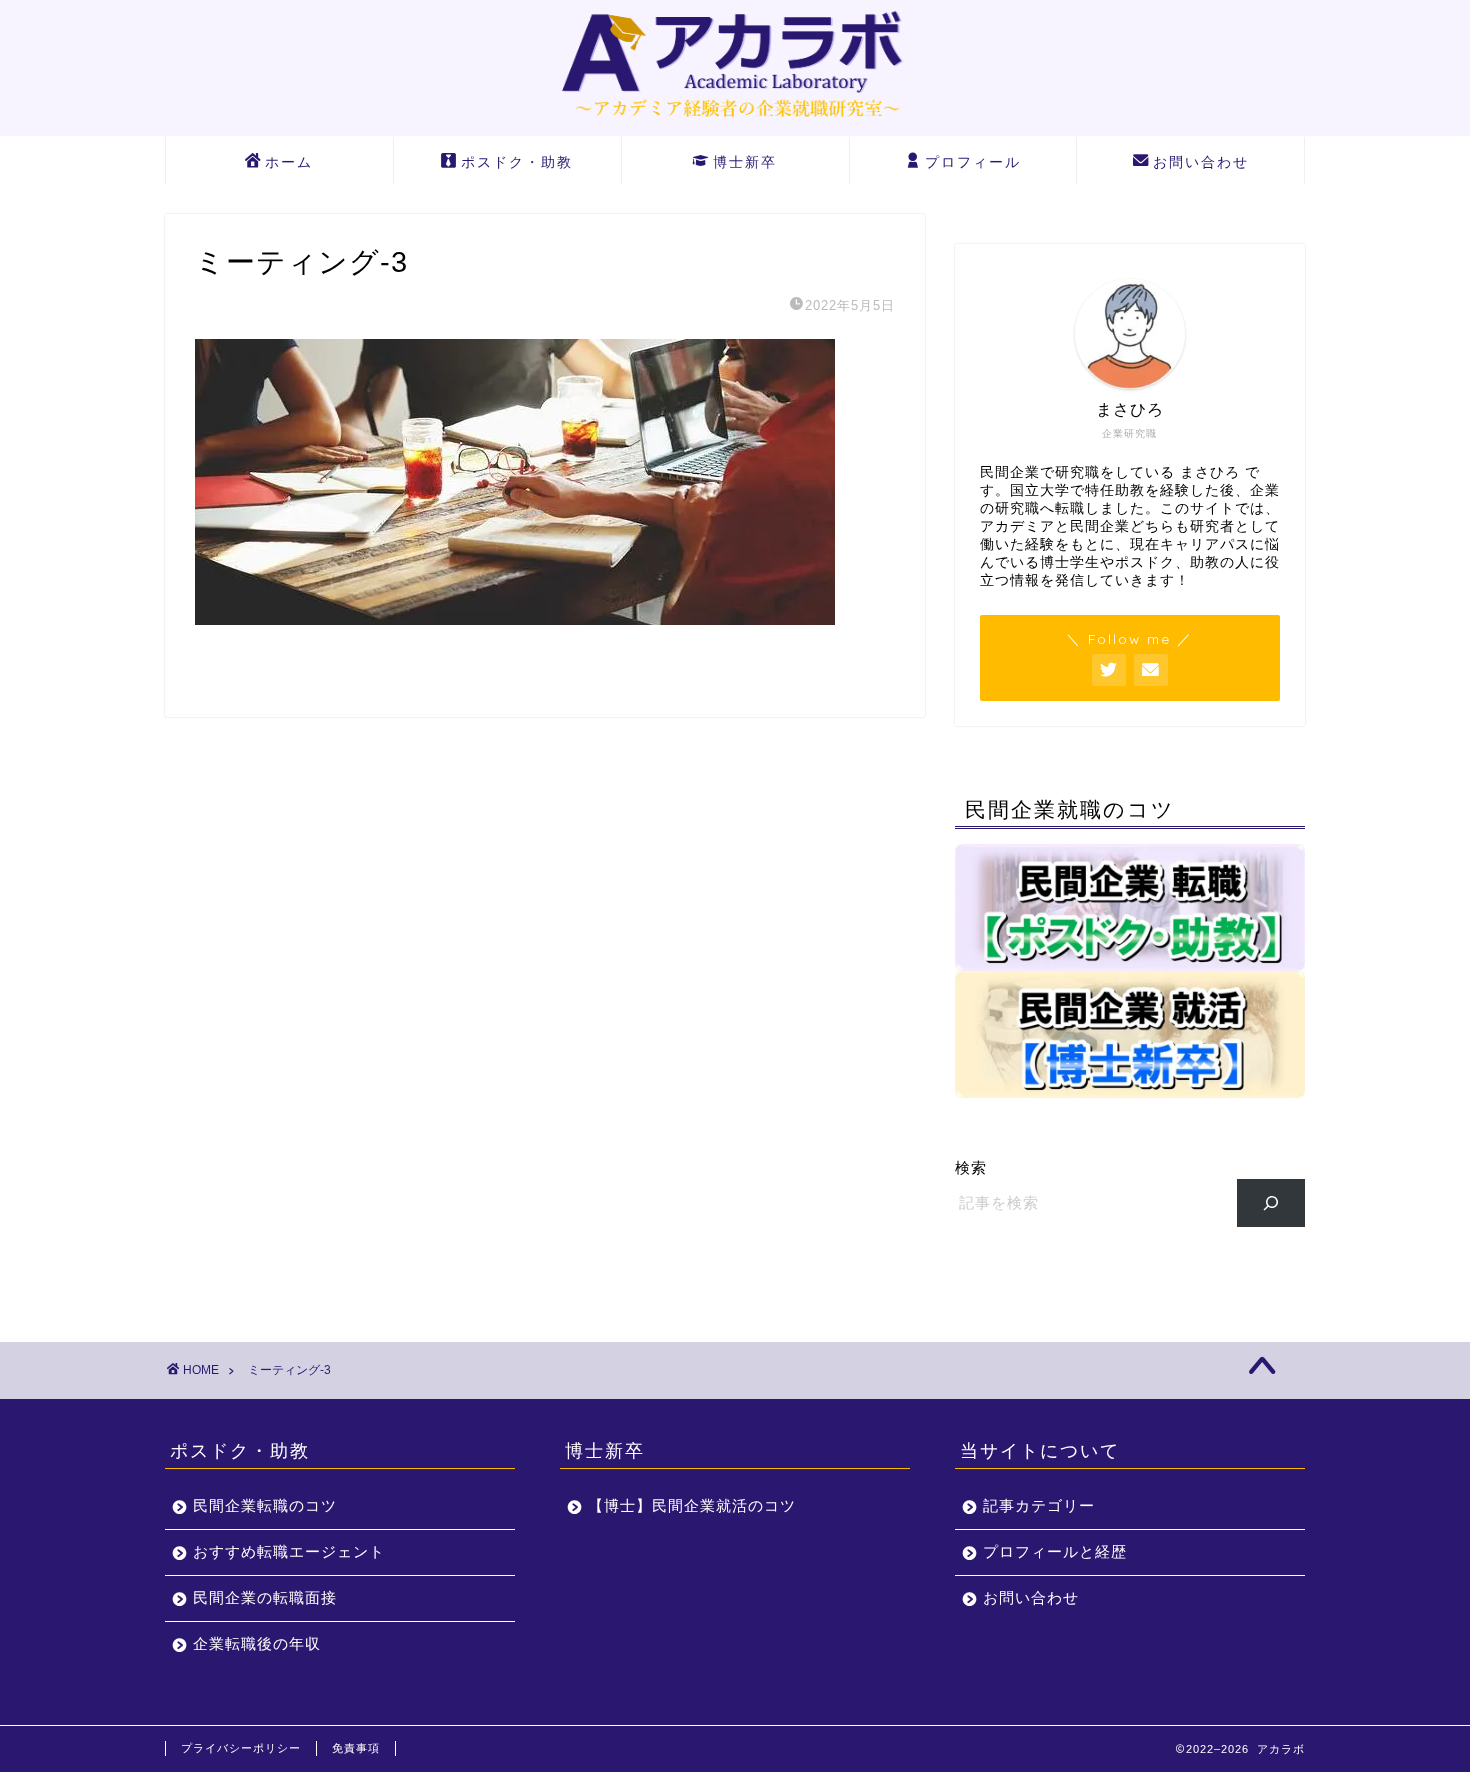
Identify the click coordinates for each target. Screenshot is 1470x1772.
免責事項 (356, 1748)
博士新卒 (745, 162)
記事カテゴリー (1039, 1505)
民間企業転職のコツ (265, 1505)
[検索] (1271, 1203)
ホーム (289, 162)
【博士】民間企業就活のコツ (692, 1505)
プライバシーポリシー (241, 1748)
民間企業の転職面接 (265, 1597)
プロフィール (973, 162)
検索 (971, 1167)
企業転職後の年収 (257, 1643)
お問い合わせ (1201, 162)
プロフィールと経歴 (1055, 1551)
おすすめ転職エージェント (289, 1551)
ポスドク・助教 (517, 162)
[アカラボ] (735, 121)
